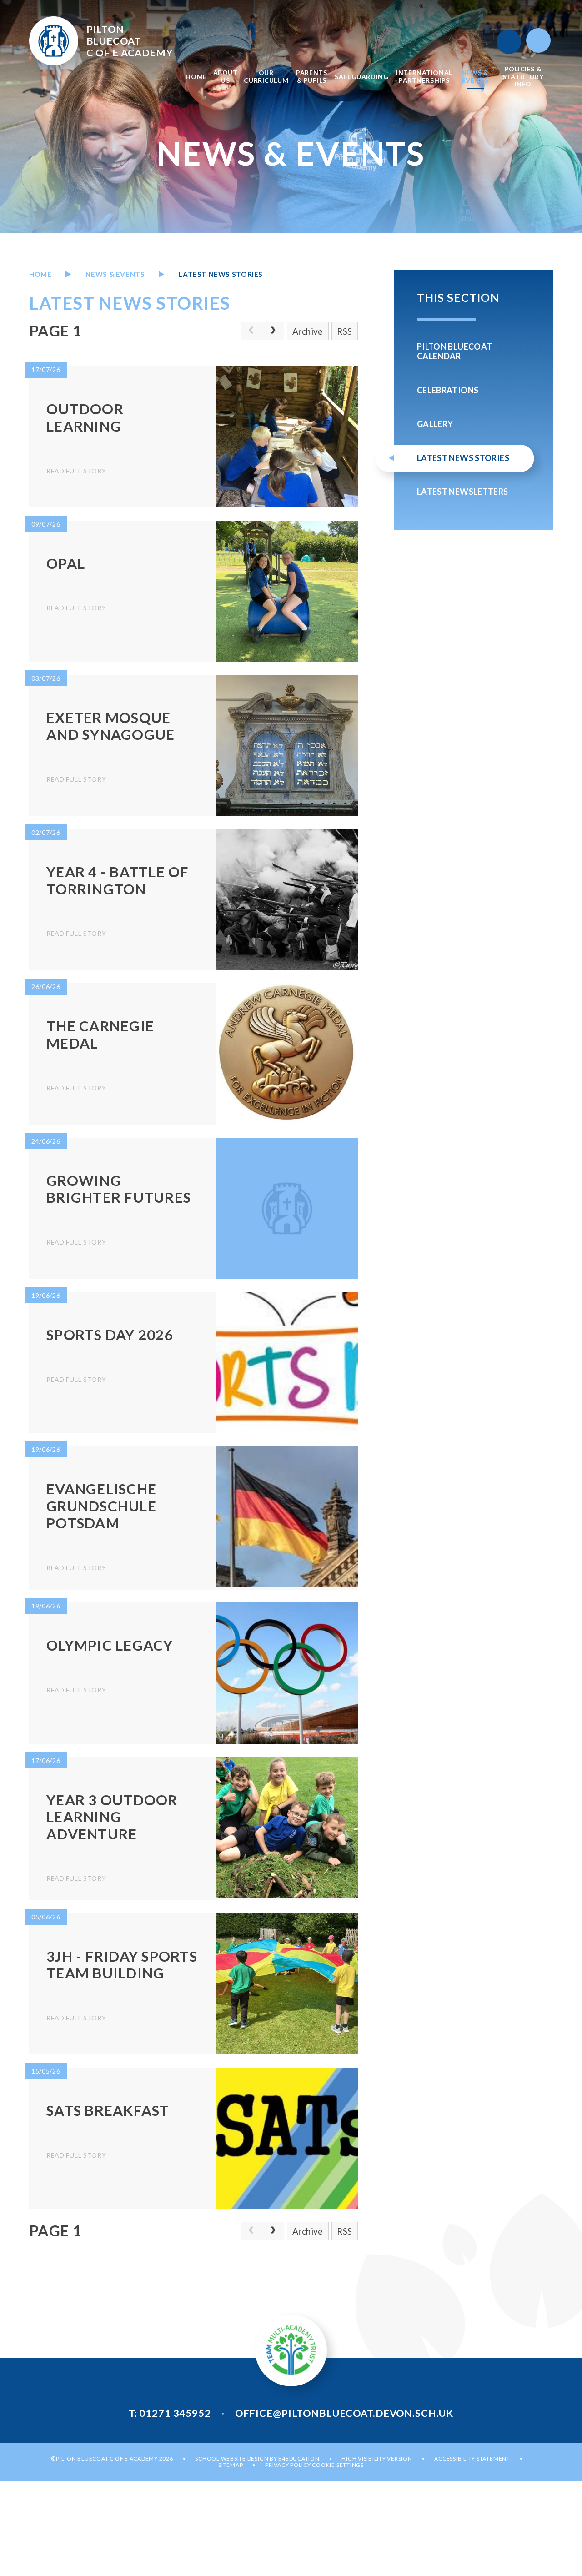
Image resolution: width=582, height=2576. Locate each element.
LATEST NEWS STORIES (221, 274)
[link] (251, 331)
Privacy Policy (288, 2465)
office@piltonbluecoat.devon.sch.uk (344, 2413)
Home (40, 274)
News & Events (115, 274)
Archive (308, 331)
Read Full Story (76, 471)
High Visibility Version (377, 2458)
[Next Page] (273, 331)
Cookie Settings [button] (338, 2465)
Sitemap (231, 2465)
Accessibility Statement (472, 2458)
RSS (344, 331)
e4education (299, 2458)
